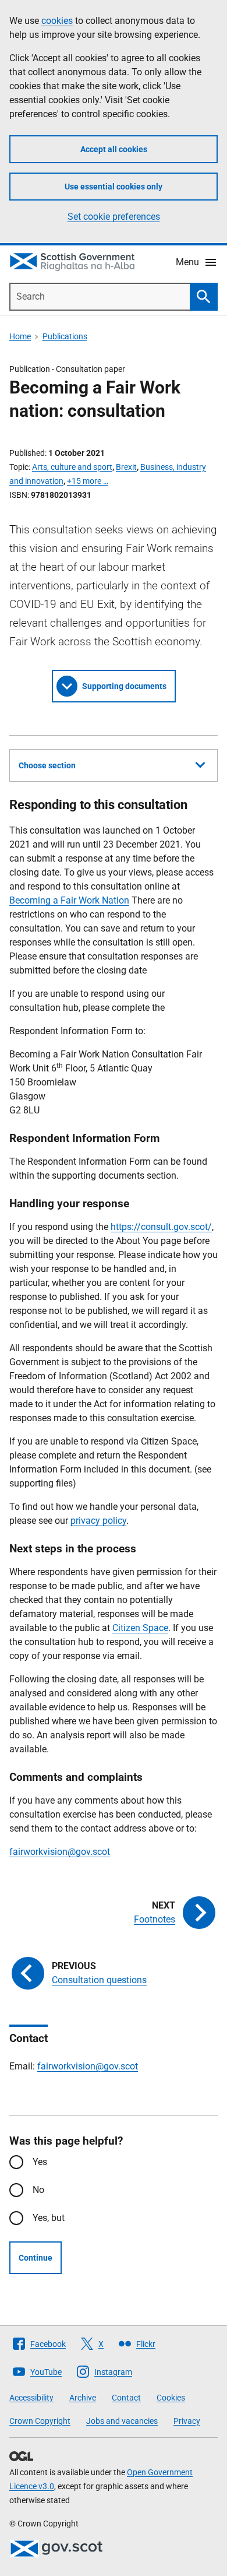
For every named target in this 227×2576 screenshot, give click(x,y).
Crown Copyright (40, 2421)
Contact (126, 2398)
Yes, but (49, 2218)
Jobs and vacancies (122, 2421)
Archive (83, 2398)
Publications (65, 336)
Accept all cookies (114, 149)
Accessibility (31, 2398)
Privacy (187, 2421)
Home (20, 336)
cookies (57, 21)
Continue (36, 2258)
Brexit (126, 467)
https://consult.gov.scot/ (161, 1227)
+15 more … (88, 481)
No (38, 2190)
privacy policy (98, 1521)
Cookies (171, 2398)
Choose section (47, 765)
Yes (40, 2162)
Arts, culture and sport (72, 467)
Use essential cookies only (114, 187)
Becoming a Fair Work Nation (69, 900)
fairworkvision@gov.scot (60, 1852)
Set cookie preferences (114, 217)
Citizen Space (140, 1628)
